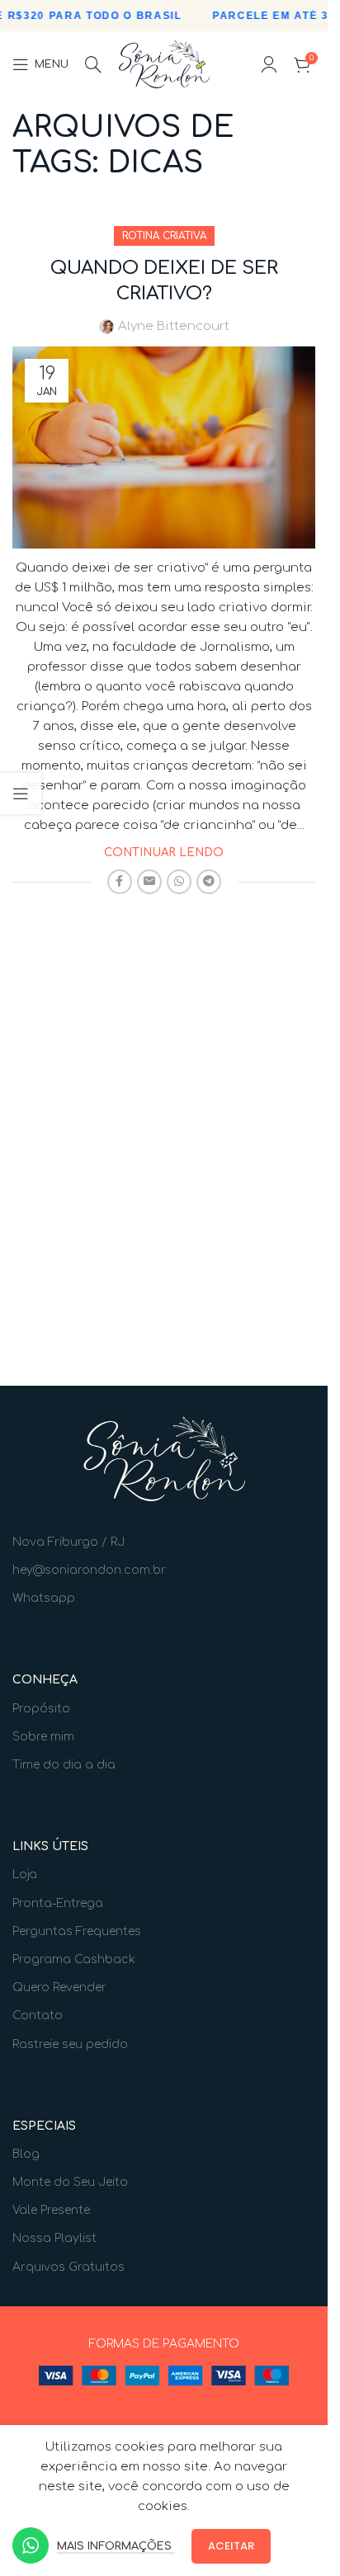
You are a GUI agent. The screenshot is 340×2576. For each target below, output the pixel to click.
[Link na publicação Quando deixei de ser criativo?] (164, 447)
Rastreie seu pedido (70, 2044)
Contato (38, 2016)
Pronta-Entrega (58, 1903)
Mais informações (116, 2546)
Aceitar (231, 2546)
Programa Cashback (74, 1959)
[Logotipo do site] (164, 64)
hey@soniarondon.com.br (89, 1570)
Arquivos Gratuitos (68, 2267)
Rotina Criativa (164, 236)
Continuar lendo (164, 852)
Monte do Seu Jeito (70, 2182)
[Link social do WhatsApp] (179, 882)
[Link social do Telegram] (209, 882)
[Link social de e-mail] (149, 882)
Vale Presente (51, 2210)
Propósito (41, 1709)
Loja (25, 1874)
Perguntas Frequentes (77, 1931)
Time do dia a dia (64, 1765)
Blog (26, 2154)
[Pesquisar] (93, 64)
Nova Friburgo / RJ (68, 1542)
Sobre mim (43, 1737)
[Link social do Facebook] (120, 882)
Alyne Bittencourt (174, 326)
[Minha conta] (269, 64)
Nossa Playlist (54, 2238)
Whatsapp (44, 1598)
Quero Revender (59, 1987)
